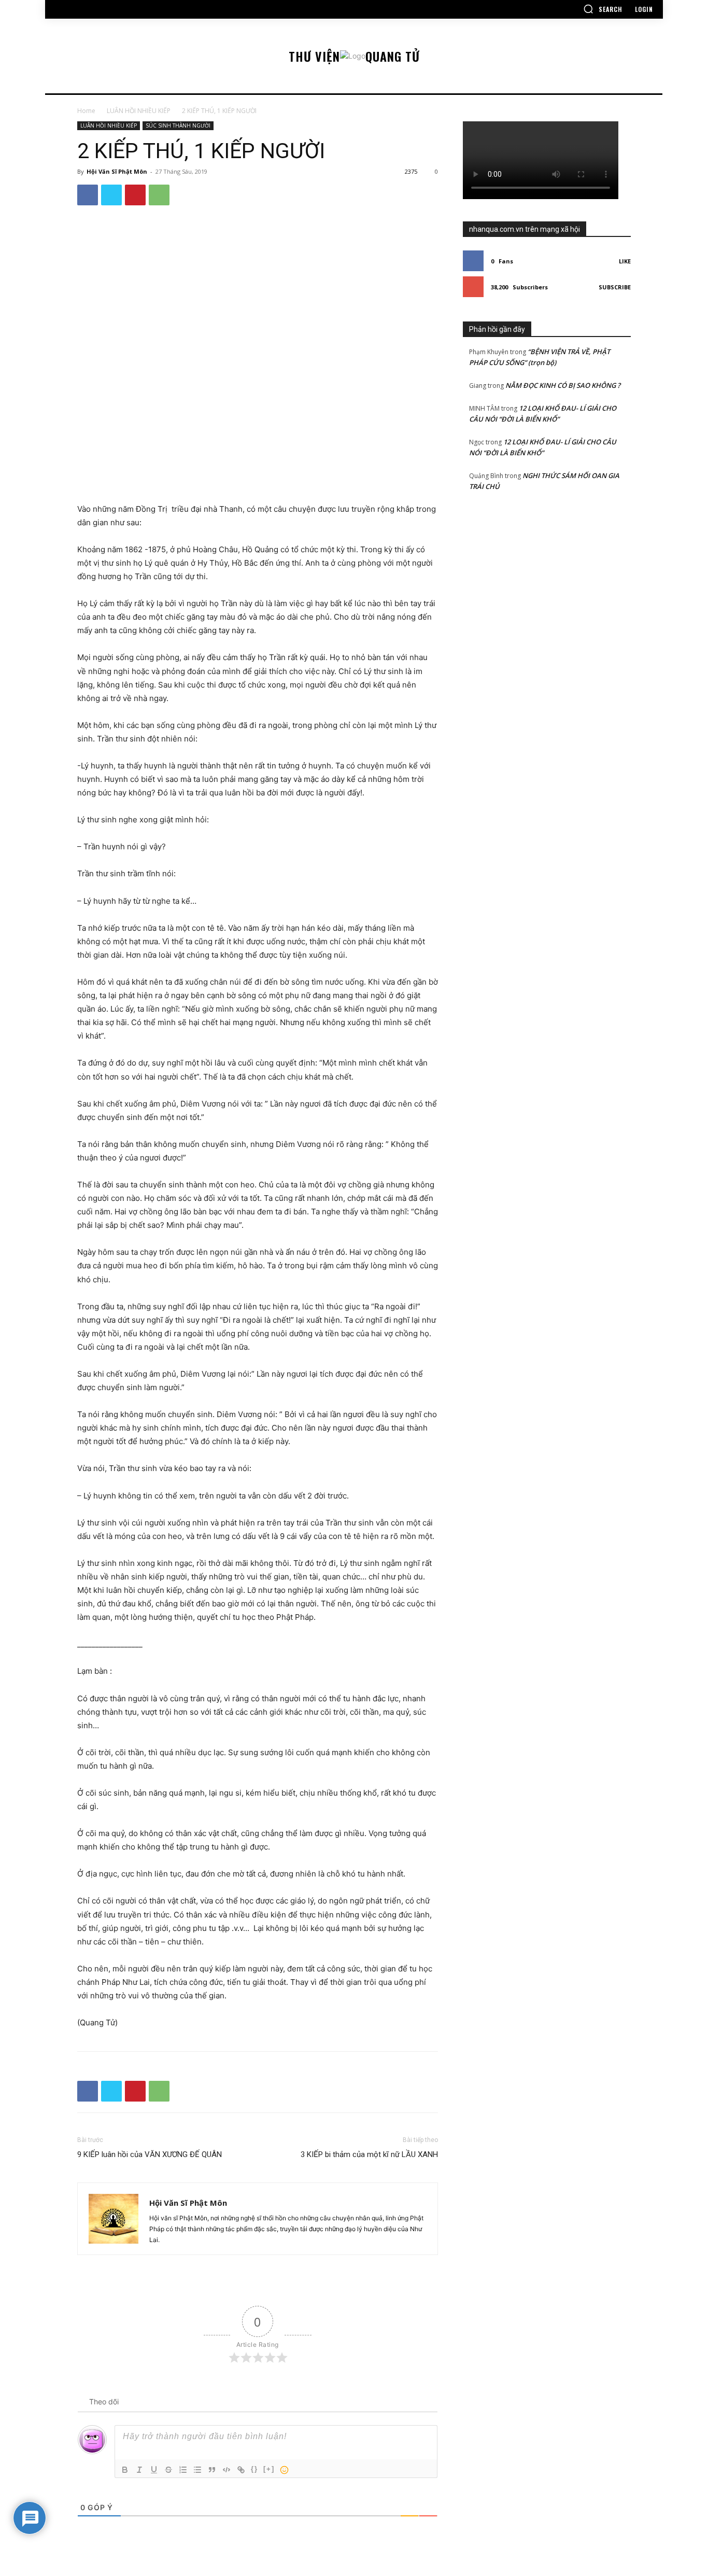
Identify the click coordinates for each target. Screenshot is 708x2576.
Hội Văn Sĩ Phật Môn (117, 171)
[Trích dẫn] (212, 2470)
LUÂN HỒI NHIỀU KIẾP (139, 111)
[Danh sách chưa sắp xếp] (197, 2470)
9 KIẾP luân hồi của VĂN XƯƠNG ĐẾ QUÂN (150, 2154)
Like (625, 261)
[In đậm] (125, 2470)
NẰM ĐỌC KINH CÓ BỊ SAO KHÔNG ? (563, 385)
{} (254, 2469)
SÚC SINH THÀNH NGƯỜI (178, 125)
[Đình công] (168, 2470)
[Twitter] (111, 195)
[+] (269, 2469)
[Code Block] (226, 2470)
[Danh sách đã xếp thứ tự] (183, 2470)
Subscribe (615, 287)
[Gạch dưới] (154, 2470)
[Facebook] (88, 195)
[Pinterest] (135, 195)
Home (86, 111)
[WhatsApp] (159, 195)
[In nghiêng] (139, 2470)
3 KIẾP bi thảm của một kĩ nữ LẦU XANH (369, 2154)
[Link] (241, 2470)
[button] (603, 9)
